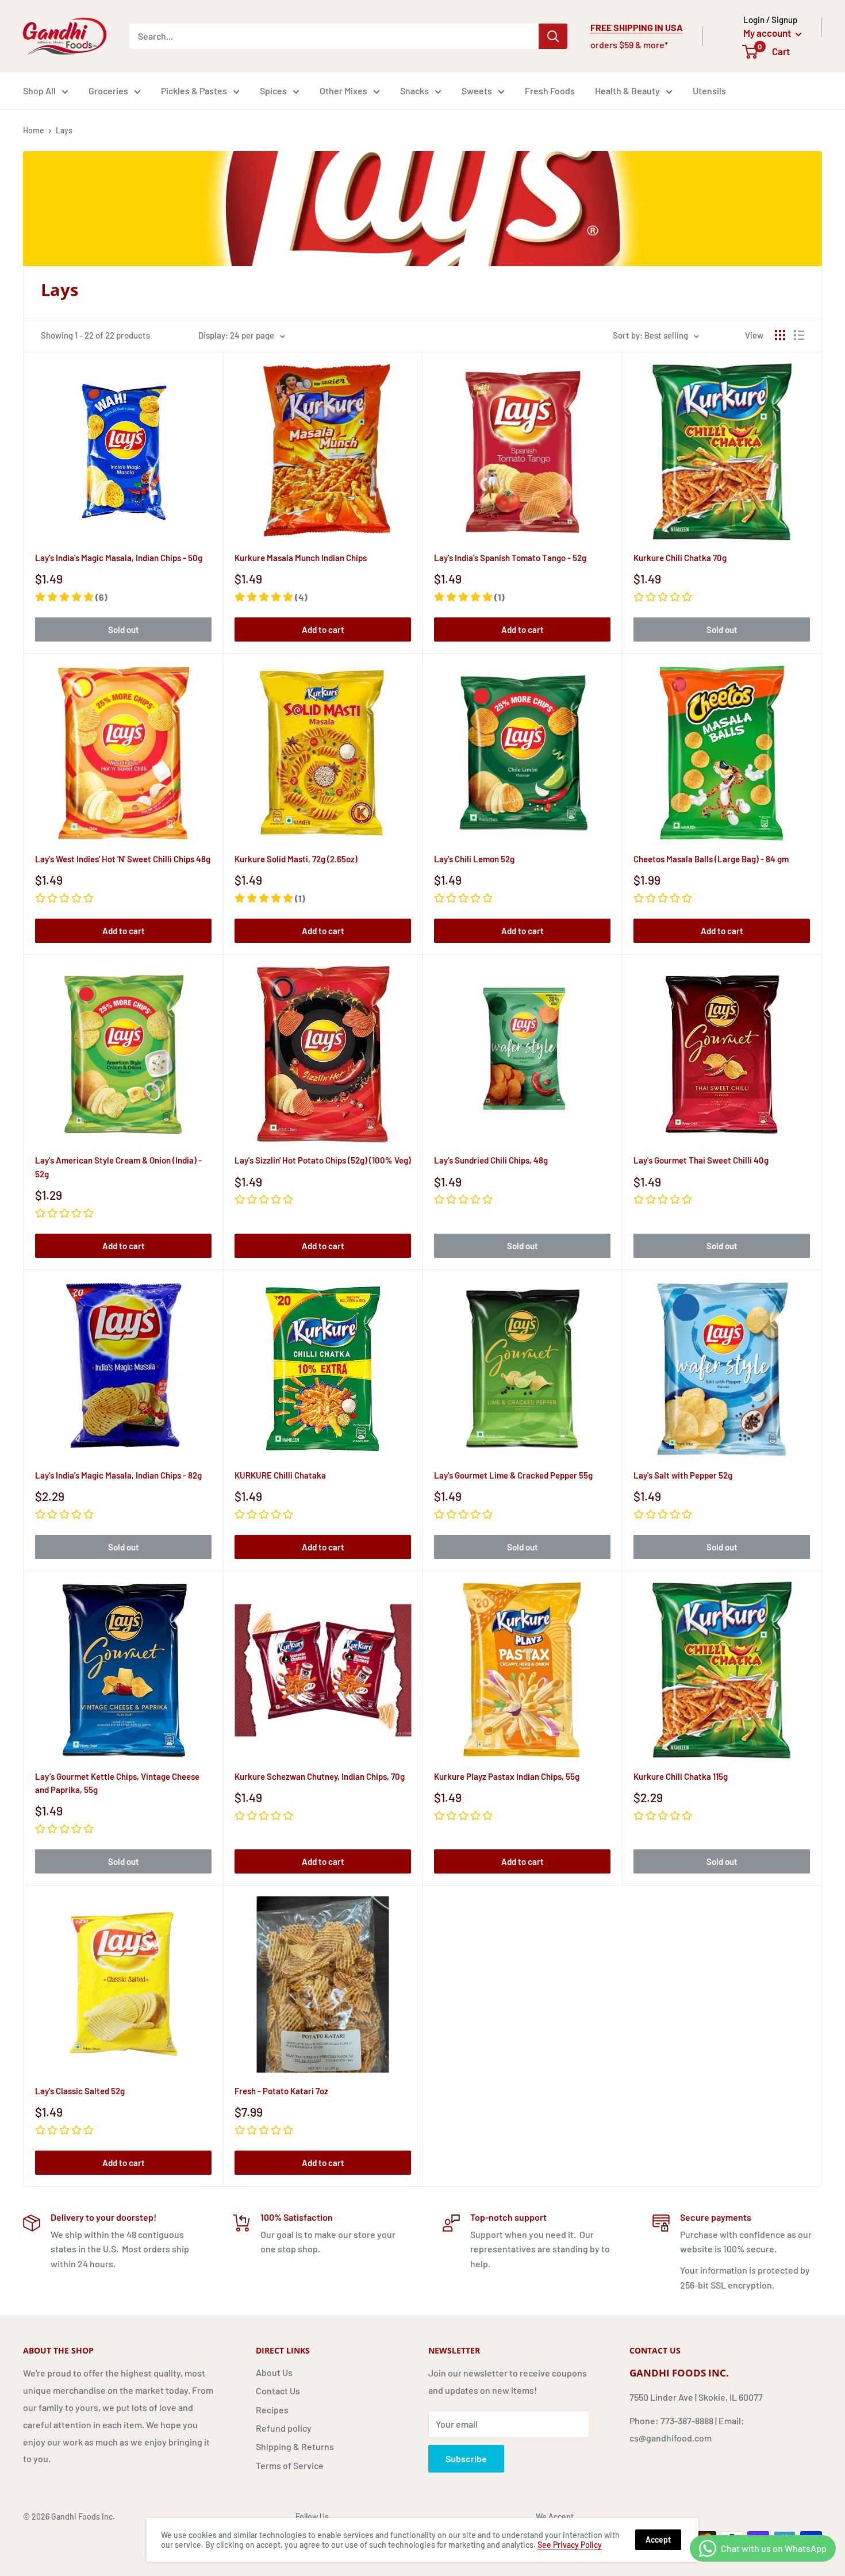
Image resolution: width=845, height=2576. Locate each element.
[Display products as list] (799, 335)
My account (768, 33)
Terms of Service (290, 2465)
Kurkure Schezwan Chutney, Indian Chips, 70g (320, 1776)
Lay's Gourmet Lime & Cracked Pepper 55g (513, 1475)
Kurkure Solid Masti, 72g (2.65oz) (296, 859)
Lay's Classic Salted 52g (80, 2091)
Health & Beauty (627, 91)
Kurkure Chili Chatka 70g (680, 558)
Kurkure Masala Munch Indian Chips (301, 558)
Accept (658, 2539)
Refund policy (284, 2428)
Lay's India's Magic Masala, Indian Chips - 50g (119, 558)
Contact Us (278, 2391)
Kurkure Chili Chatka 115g (681, 1776)
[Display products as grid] (780, 335)
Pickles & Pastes (194, 91)
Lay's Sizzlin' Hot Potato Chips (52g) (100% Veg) (323, 1160)
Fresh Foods (550, 91)
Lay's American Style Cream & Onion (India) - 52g (118, 1167)
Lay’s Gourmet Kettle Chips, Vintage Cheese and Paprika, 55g (117, 1783)
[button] (71, 597)
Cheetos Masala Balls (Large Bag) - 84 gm (711, 859)
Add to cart (323, 629)
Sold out (124, 629)
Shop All (39, 91)
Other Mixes (343, 91)
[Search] (553, 36)
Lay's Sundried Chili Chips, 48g (491, 1160)
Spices (273, 91)
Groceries (108, 91)
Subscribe (466, 2458)
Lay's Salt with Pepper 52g (683, 1475)
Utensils (709, 91)
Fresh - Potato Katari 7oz (281, 2091)
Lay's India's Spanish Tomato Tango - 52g (510, 558)
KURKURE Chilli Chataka (280, 1475)
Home (34, 130)
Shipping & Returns (295, 2446)
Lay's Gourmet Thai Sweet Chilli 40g (701, 1160)
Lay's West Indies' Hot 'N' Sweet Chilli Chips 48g (123, 859)
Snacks (414, 91)
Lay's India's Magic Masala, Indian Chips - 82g (118, 1475)
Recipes (272, 2410)
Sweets (477, 91)
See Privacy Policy (570, 2545)
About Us (274, 2372)
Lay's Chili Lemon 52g (474, 859)
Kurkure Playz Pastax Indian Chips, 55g (507, 1776)
